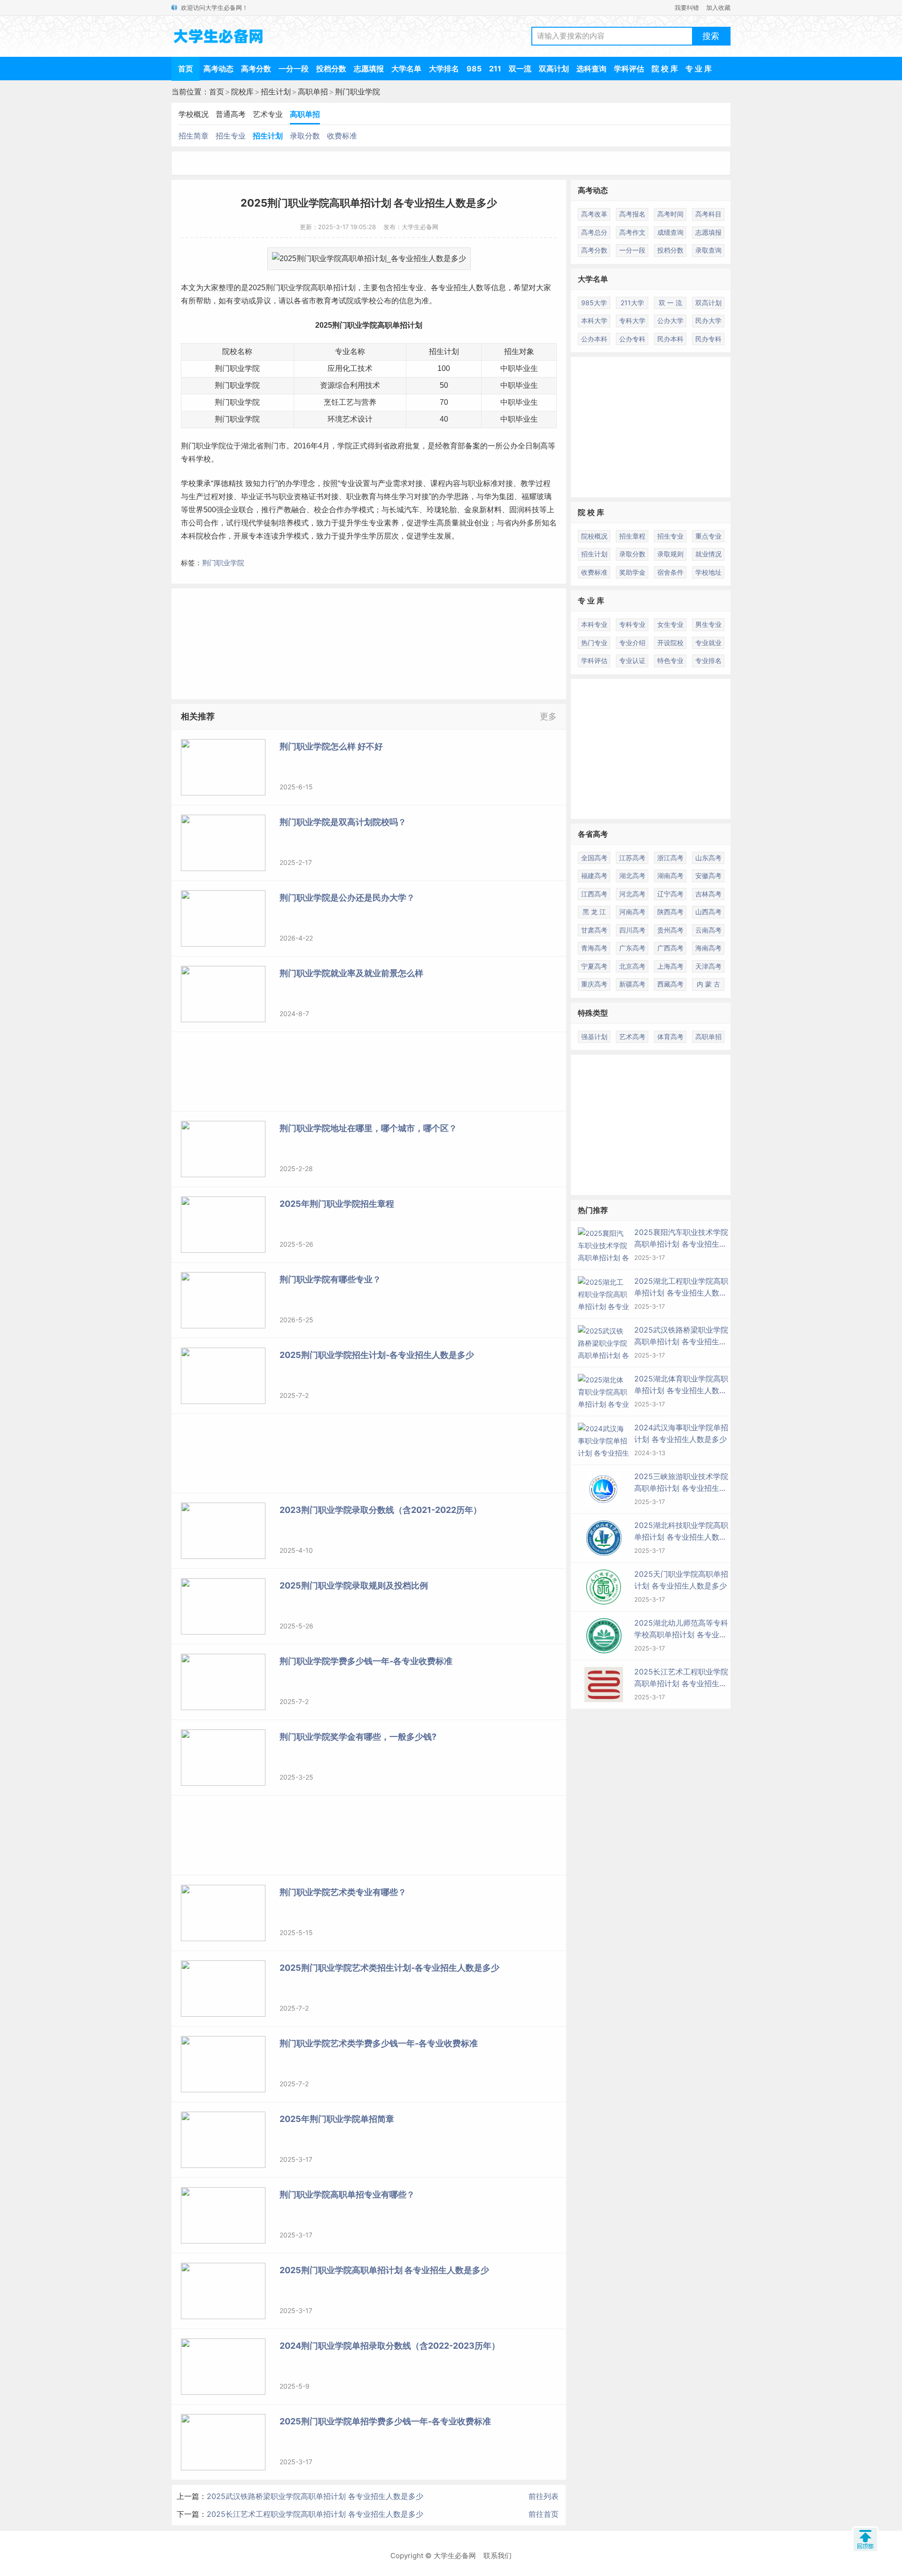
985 (474, 69)
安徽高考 (708, 875)
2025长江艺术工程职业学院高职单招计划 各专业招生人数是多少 (315, 2514)
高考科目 (708, 214)
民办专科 (708, 339)
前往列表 (544, 2496)
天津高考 (708, 966)
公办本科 (594, 339)
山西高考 (708, 912)
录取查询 (708, 250)
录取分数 (305, 136)
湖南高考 (670, 875)
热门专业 (594, 643)
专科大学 (632, 320)
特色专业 (670, 660)
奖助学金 (632, 572)
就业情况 (708, 554)
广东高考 (632, 948)
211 (495, 69)
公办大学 (670, 320)
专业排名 (708, 660)
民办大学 (708, 320)
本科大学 (594, 320)
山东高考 (708, 858)
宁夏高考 (594, 966)
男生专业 (708, 624)
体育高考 (670, 1037)
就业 (467, 523)
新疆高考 (632, 984)
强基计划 (594, 1037)
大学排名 (444, 69)
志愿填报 (369, 69)
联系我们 (498, 2556)
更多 (548, 716)
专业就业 (708, 643)
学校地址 (708, 572)
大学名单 (406, 69)
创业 (482, 523)
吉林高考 (708, 894)
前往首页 (544, 2514)
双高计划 (554, 69)
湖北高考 (632, 875)
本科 (188, 536)
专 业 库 (699, 69)
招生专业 (231, 136)
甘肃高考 (594, 930)
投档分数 (331, 69)
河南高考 (632, 912)
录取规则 (670, 554)
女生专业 (670, 624)
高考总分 (594, 232)
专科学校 (196, 459)
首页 (186, 69)
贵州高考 (670, 930)
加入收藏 (718, 8)
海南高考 (708, 948)
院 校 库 (665, 69)
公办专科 (632, 339)
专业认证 (632, 660)
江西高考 (594, 894)
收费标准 (342, 136)
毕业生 (527, 368)
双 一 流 (670, 303)
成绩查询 (670, 232)
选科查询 (591, 69)
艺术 (350, 419)
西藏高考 (670, 984)
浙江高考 (670, 858)
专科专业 (632, 624)
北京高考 (632, 966)
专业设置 (355, 483)
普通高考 (231, 114)
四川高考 (632, 930)
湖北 (249, 446)
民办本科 (670, 339)
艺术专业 (268, 114)
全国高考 (594, 858)
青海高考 (594, 948)
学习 (406, 497)
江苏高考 (632, 858)
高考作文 (632, 232)
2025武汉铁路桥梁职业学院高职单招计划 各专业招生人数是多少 (315, 2496)
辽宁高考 (670, 894)
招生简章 (194, 136)
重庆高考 (594, 984)
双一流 (520, 69)
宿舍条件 (670, 572)
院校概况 (594, 536)
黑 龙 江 (594, 912)
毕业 (523, 385)
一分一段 (294, 69)
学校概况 (194, 114)
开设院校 (670, 643)
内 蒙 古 (708, 984)
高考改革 (594, 214)
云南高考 (708, 930)
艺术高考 (632, 1037)
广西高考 (670, 948)
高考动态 (218, 69)
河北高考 (632, 894)
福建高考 (594, 875)
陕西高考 (670, 912)
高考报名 (632, 214)
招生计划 (276, 92)
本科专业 (594, 624)
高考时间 (670, 214)
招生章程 (632, 536)
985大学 (594, 303)
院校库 (242, 92)
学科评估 (629, 69)
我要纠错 (687, 8)
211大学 (632, 303)
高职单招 (313, 92)
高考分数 (256, 69)
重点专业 (708, 536)
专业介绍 (632, 643)
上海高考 (670, 966)
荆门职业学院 (358, 92)
